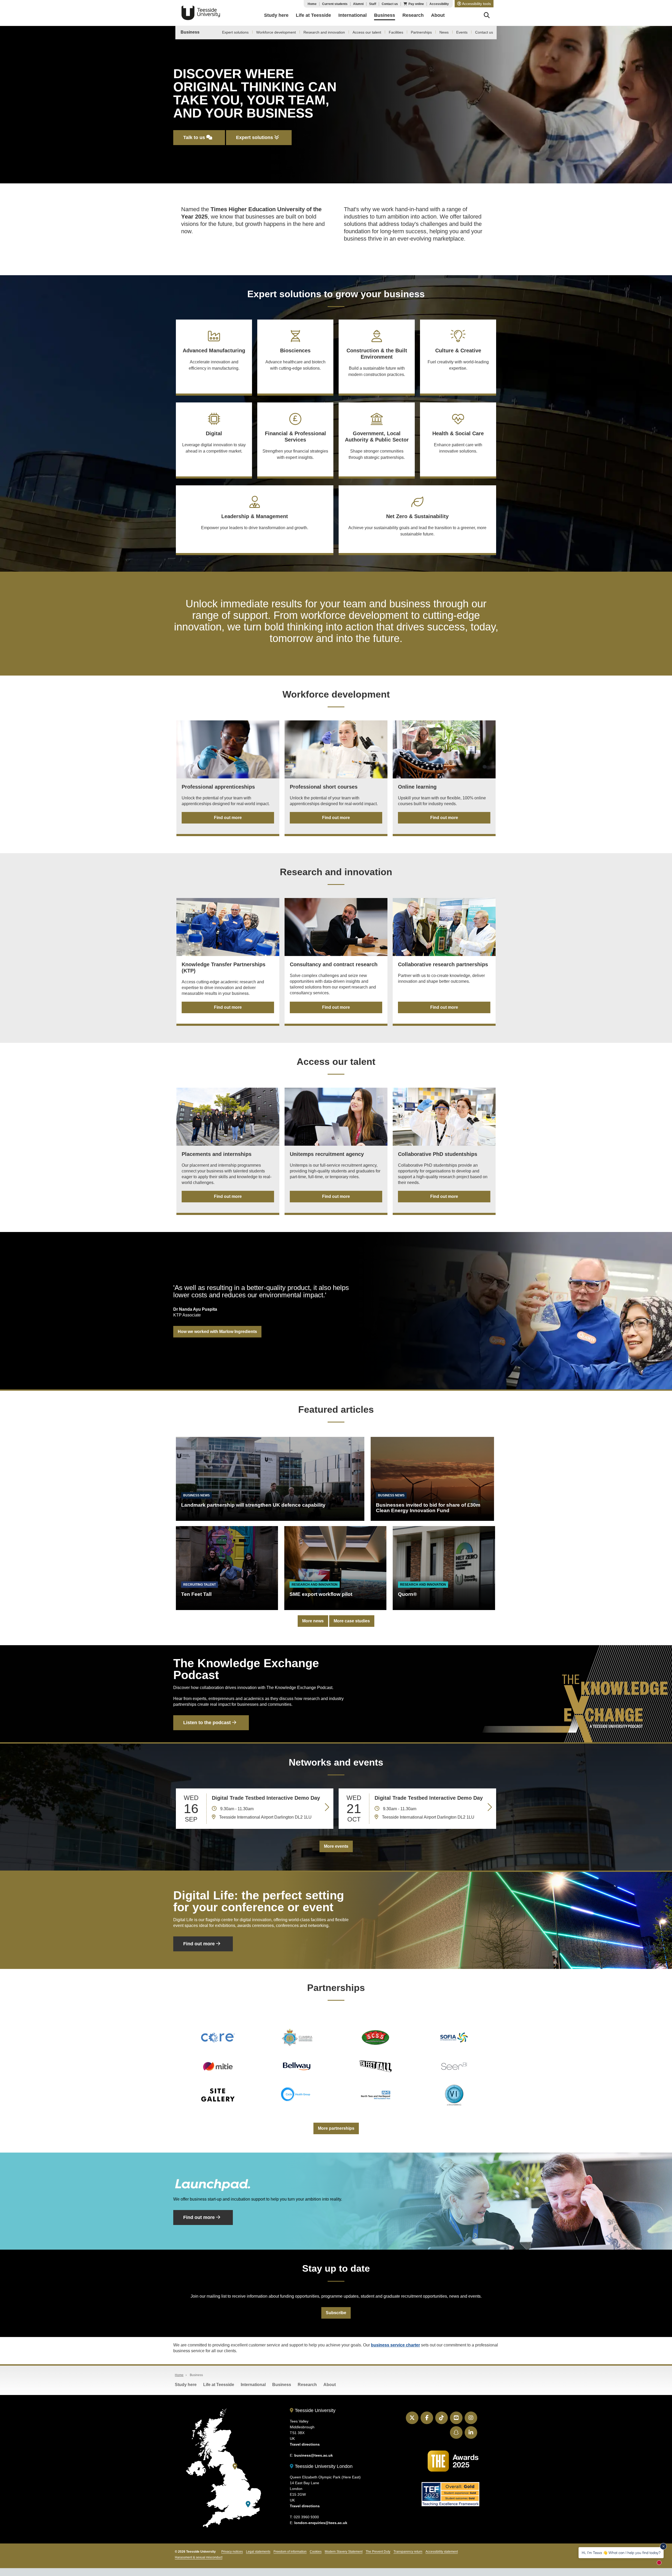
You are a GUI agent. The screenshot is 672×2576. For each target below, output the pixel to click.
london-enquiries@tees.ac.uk (321, 2523)
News (444, 32)
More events (336, 1846)
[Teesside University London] (248, 2504)
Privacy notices (232, 2552)
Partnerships (421, 32)
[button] (474, 4)
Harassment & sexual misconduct (199, 2557)
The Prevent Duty (378, 2552)
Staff (373, 4)
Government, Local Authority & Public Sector (377, 445)
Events (462, 32)
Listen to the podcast (208, 1723)
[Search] (487, 16)
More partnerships (336, 2128)
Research (307, 2385)
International (253, 2385)
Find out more (228, 818)
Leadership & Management (255, 522)
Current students (335, 4)
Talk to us (195, 137)
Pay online (416, 4)
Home (312, 4)
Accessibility (439, 4)
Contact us (390, 4)
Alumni (358, 4)
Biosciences (295, 359)
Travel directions (305, 2444)
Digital (214, 442)
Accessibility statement (442, 2552)
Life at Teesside (219, 2385)
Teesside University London (323, 2466)
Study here (186, 2385)
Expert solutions (235, 32)
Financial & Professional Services (295, 445)
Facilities (396, 32)
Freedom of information (290, 2552)
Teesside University (201, 13)
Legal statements (258, 2552)
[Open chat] (661, 2564)
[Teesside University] (235, 2466)
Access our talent (367, 32)
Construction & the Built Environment (377, 362)
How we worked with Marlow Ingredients (217, 1332)
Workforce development (276, 32)
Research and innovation (324, 32)
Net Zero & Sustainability (417, 525)
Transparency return (408, 2552)
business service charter (395, 2345)
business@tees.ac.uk (314, 2455)
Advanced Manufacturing (214, 359)
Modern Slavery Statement (344, 2552)
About (330, 2385)
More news (313, 1621)
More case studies (352, 1621)
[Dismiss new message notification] (663, 2546)
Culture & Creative (458, 359)
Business (190, 32)
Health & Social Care (458, 442)
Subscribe (336, 2313)
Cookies (316, 2552)
